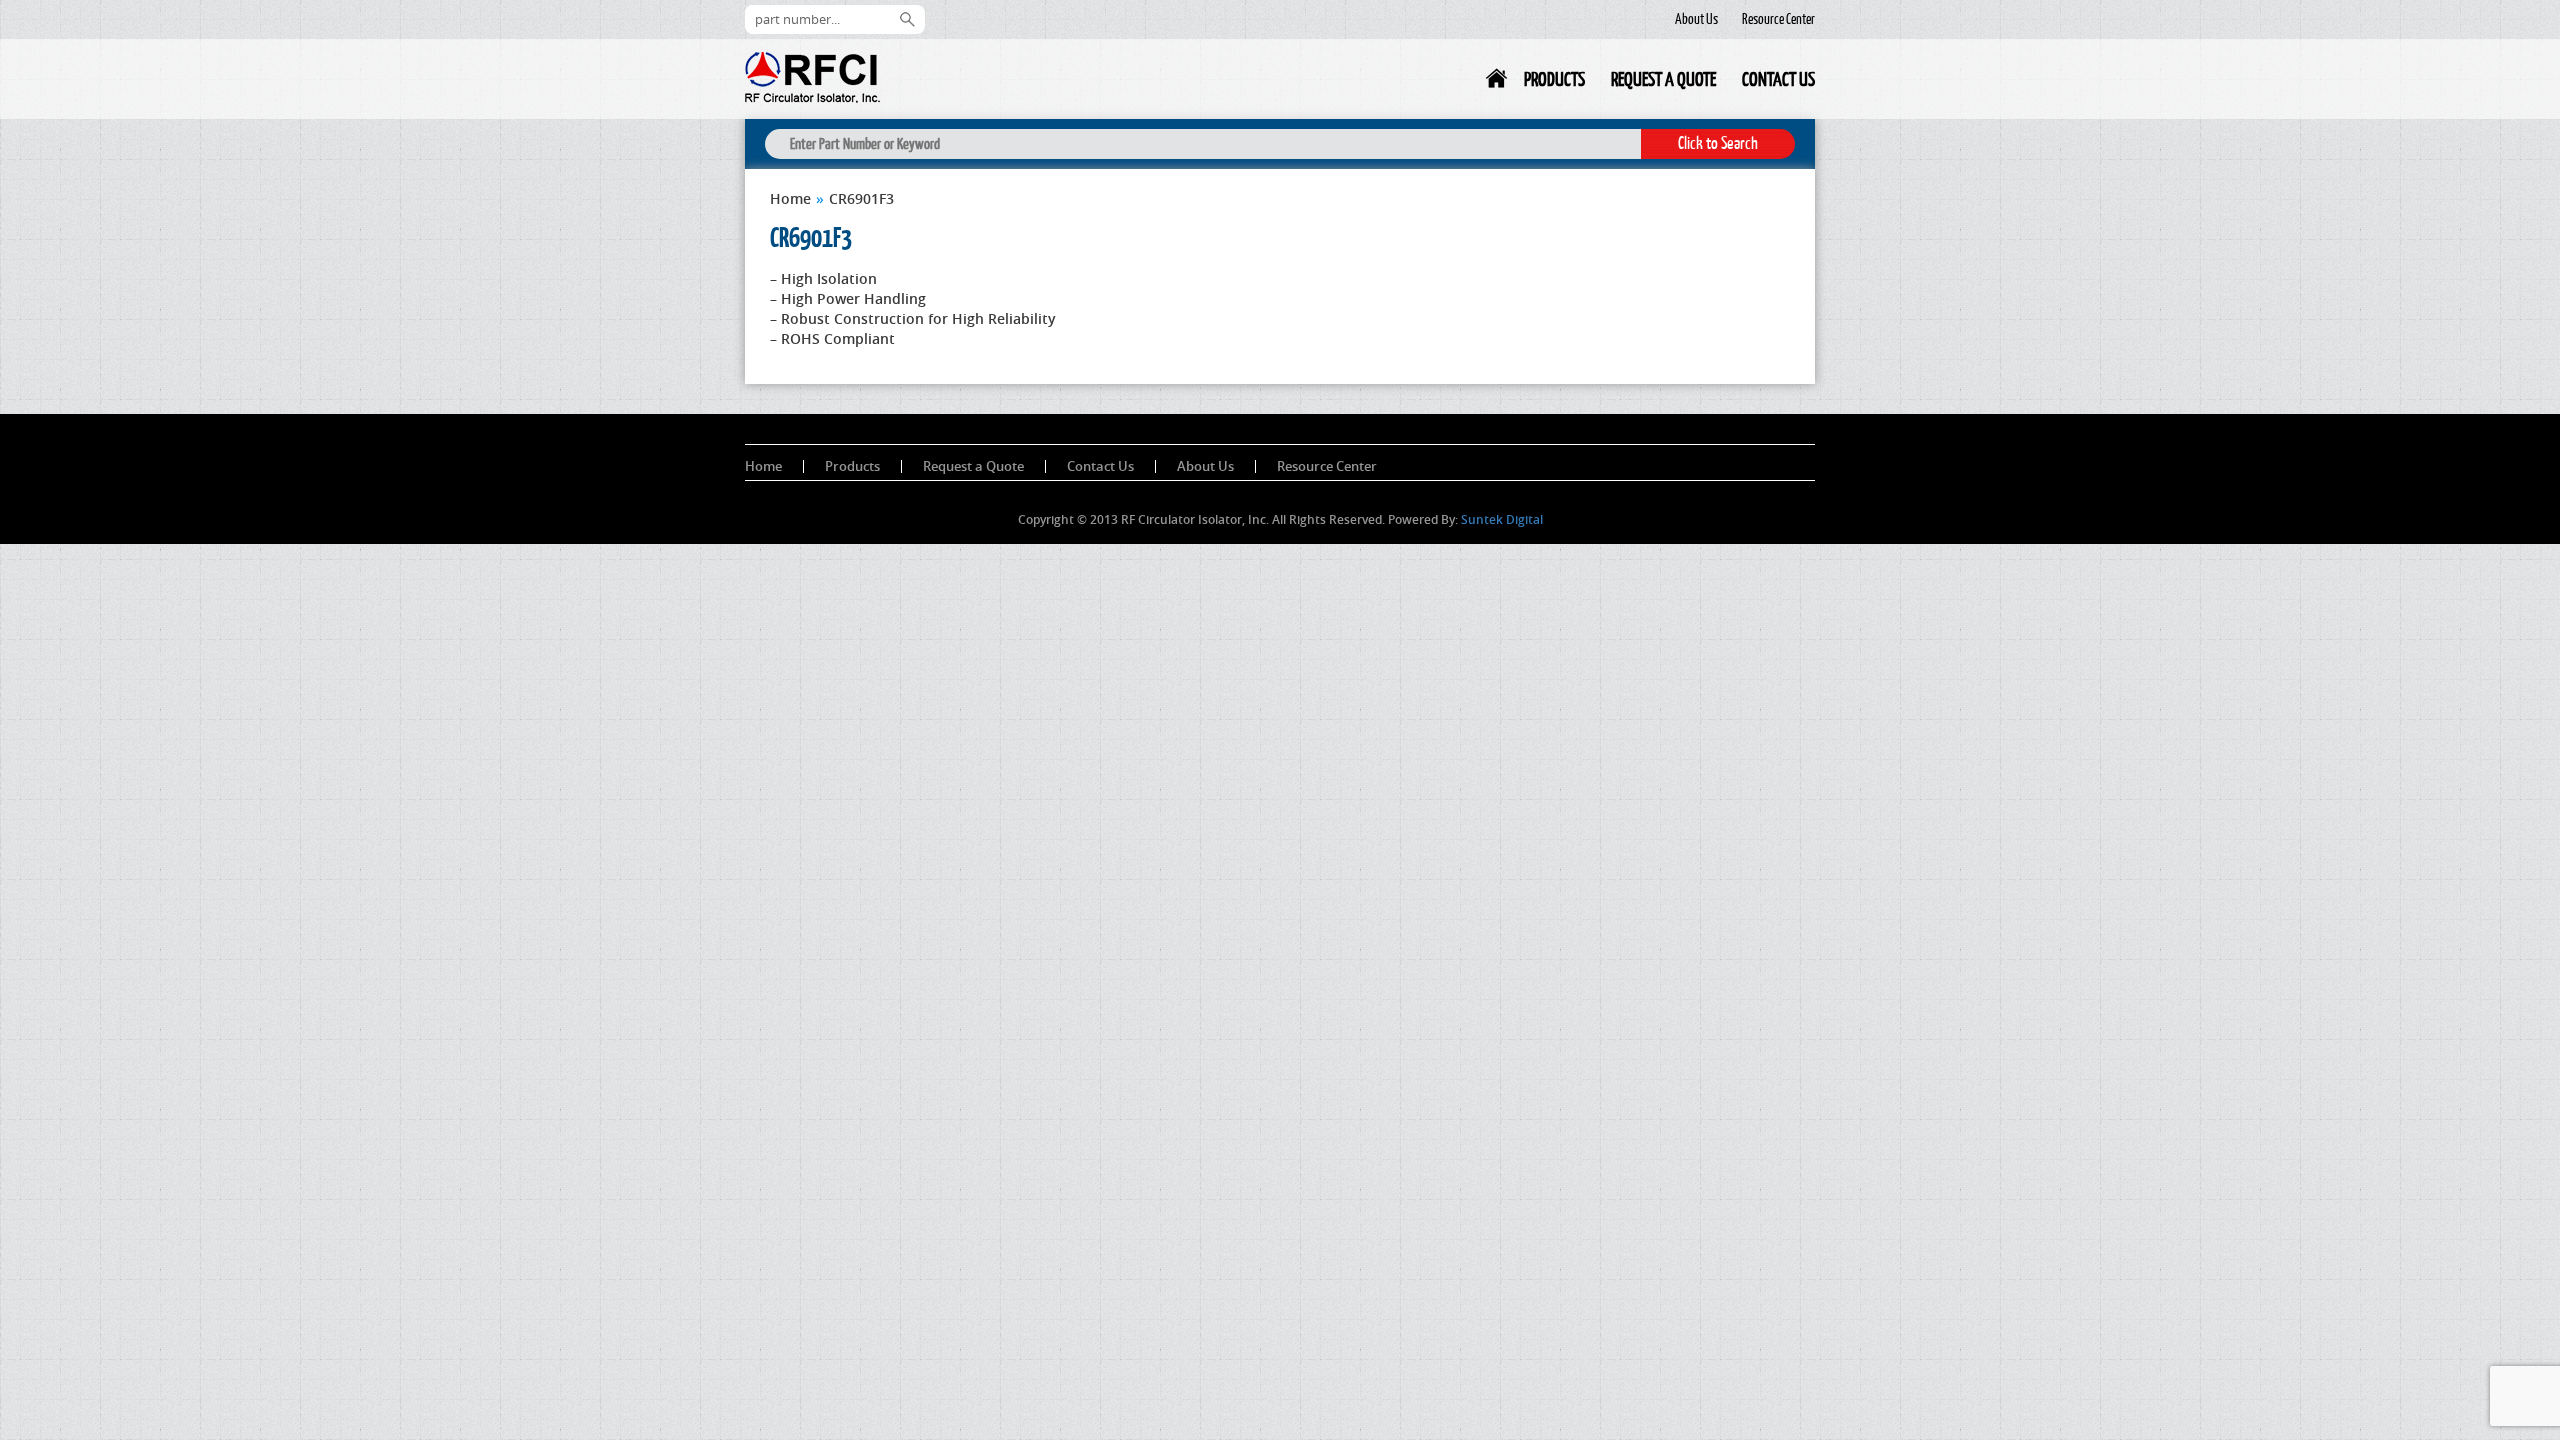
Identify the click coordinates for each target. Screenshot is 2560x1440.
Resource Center (1778, 19)
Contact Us (1778, 79)
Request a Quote (1663, 79)
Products (1554, 79)
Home (1498, 82)
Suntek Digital (1502, 519)
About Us (1696, 19)
